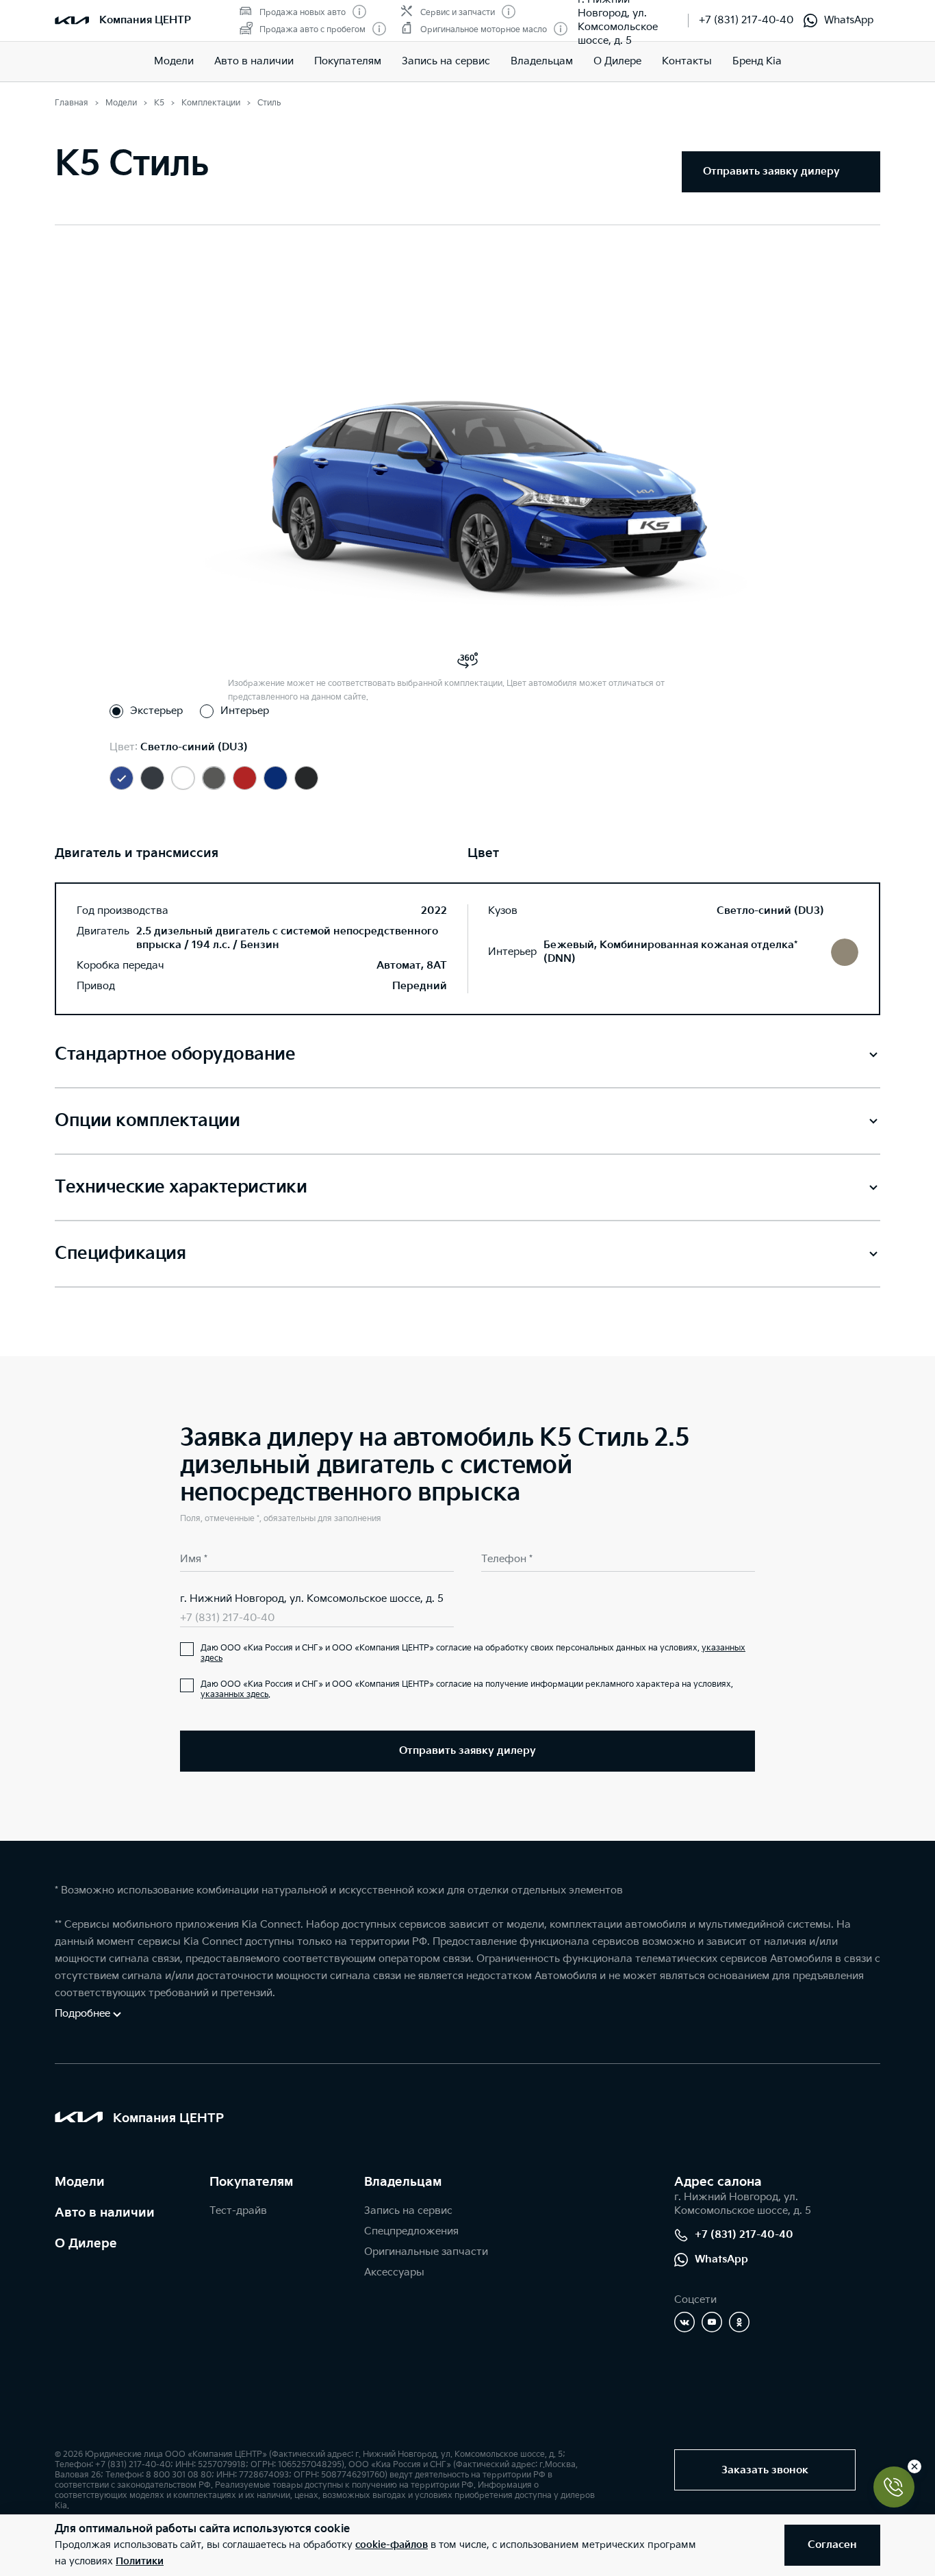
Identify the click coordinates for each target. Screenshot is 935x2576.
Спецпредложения (411, 2231)
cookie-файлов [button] (392, 2545)
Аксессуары (394, 2272)
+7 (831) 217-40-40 (746, 20)
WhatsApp (849, 20)
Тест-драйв (238, 2211)
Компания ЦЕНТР (145, 20)
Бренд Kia (757, 61)
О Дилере (86, 2244)
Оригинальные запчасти (426, 2252)
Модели (174, 61)
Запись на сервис (446, 61)
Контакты (687, 61)
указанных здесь (234, 1695)
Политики (140, 2561)
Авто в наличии (254, 61)
